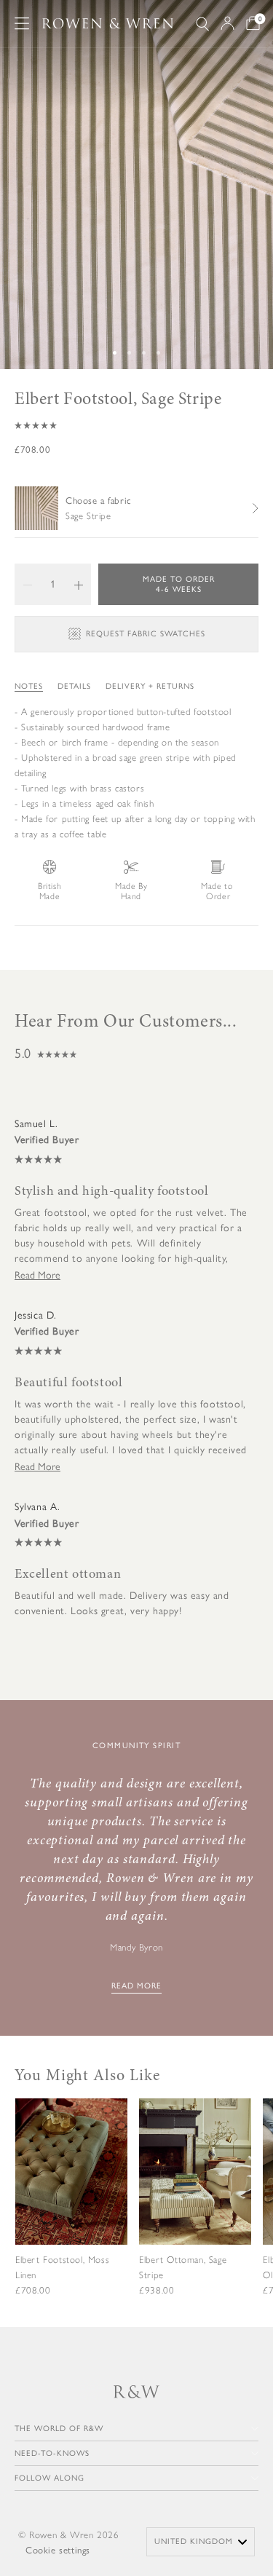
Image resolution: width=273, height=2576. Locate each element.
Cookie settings (58, 2550)
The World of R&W (59, 2429)
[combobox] (201, 2542)
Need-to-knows (52, 2453)
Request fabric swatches (146, 634)
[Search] (202, 24)
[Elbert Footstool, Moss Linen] (71, 2208)
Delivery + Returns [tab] (150, 686)
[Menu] (22, 23)
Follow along (50, 2478)
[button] (136, 425)
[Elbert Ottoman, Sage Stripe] (195, 2208)
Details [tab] (74, 686)
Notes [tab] (29, 686)
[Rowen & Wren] (108, 24)
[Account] (227, 23)
